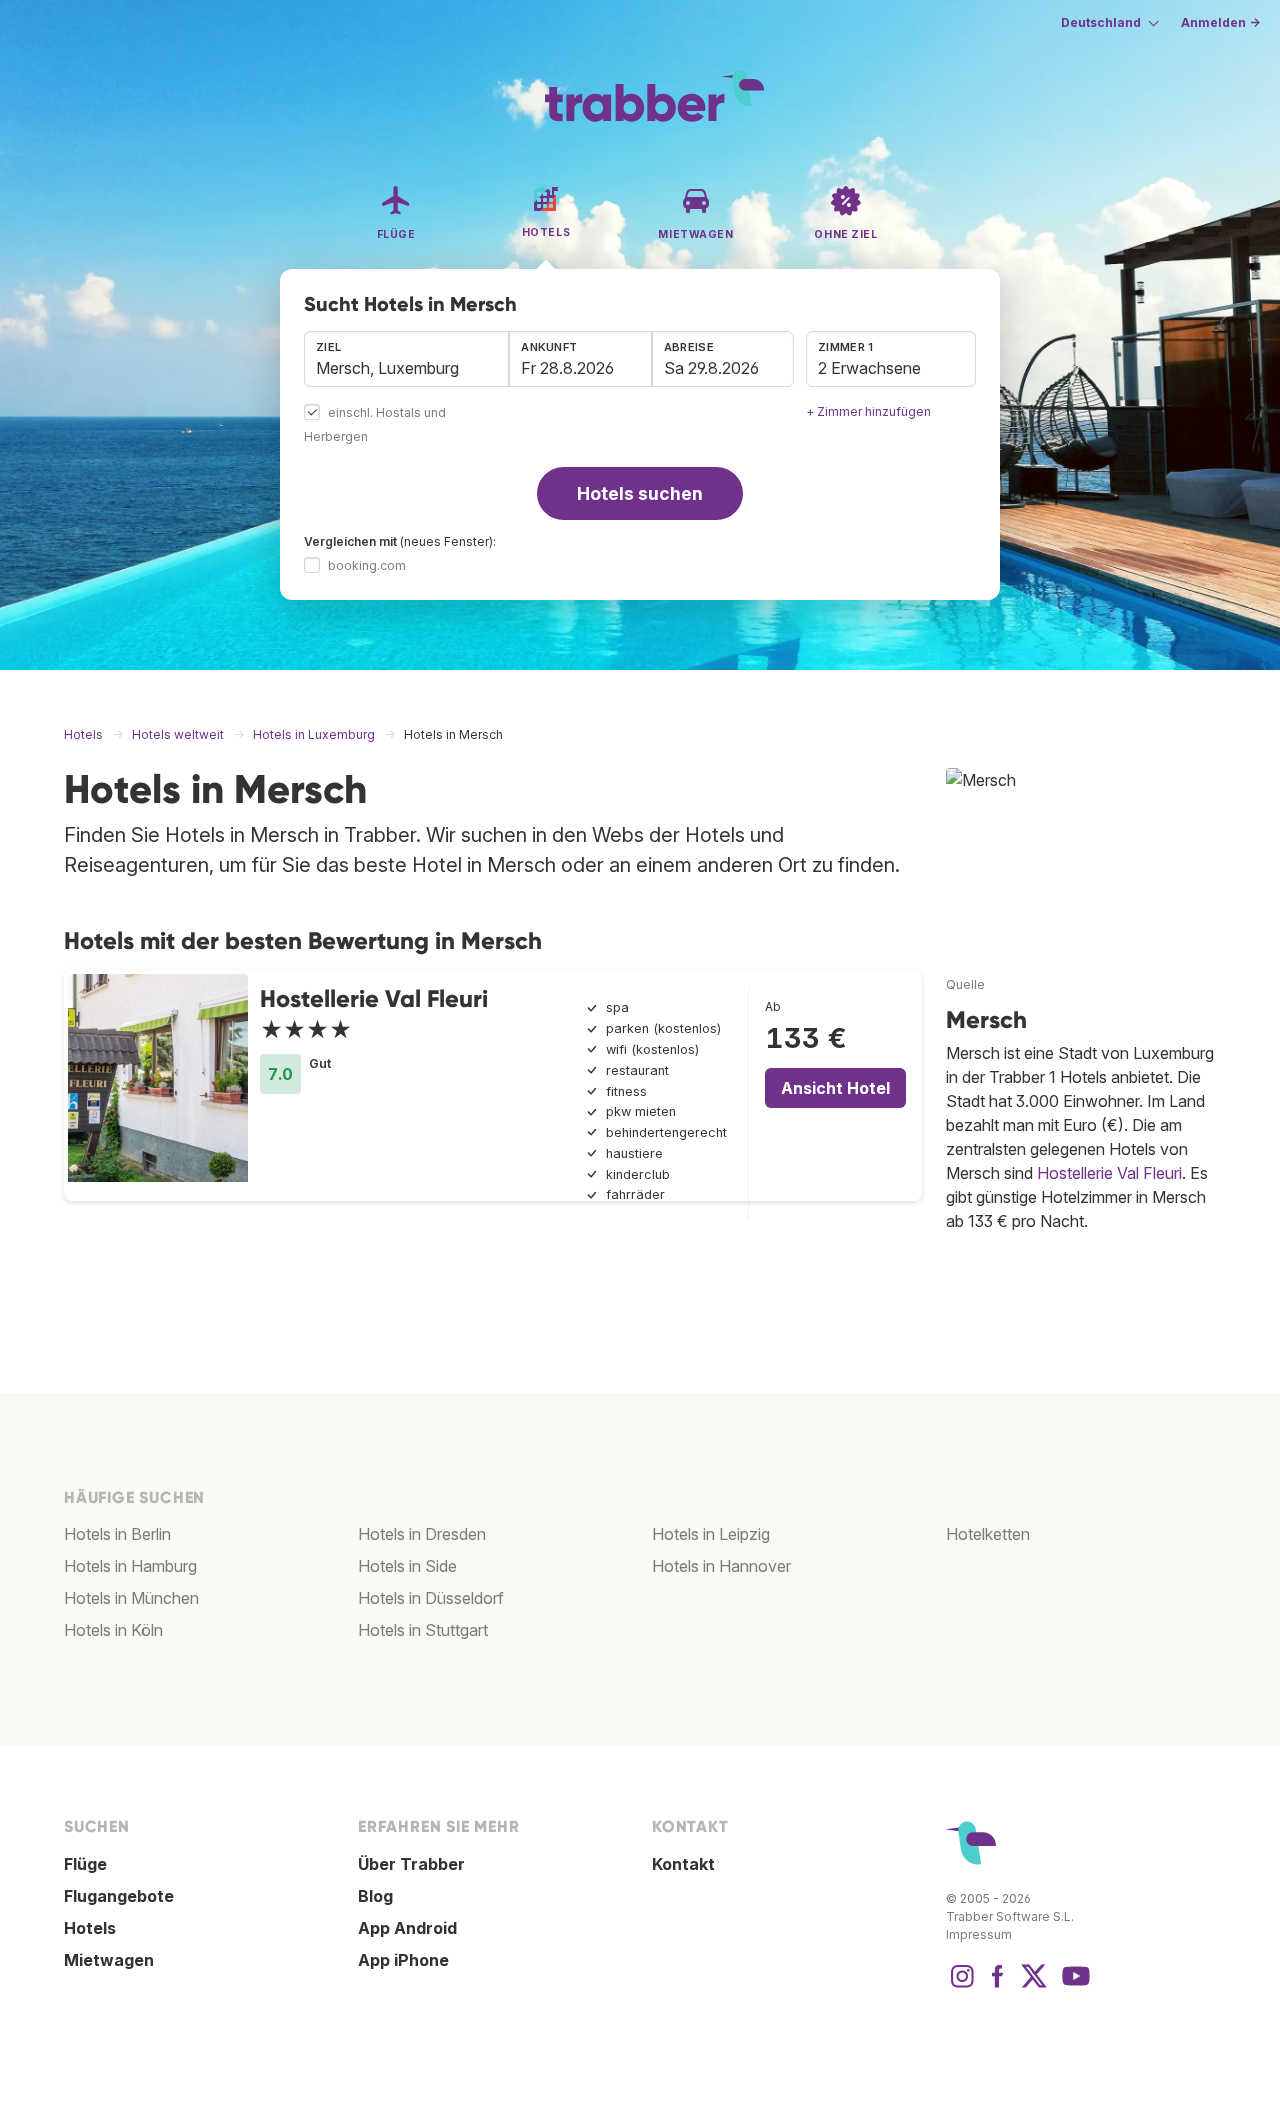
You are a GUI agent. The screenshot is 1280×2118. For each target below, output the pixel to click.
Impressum (979, 1934)
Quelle (965, 984)
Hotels (90, 1928)
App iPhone (403, 1960)
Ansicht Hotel (835, 1088)
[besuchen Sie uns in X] (1034, 1986)
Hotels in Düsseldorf (431, 1598)
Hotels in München (131, 1598)
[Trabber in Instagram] (962, 1986)
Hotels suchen (640, 493)
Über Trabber (411, 1864)
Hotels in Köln (113, 1630)
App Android (407, 1928)
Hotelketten (988, 1534)
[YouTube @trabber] (1073, 1986)
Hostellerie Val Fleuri (374, 998)
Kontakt (683, 1864)
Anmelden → (1220, 22)
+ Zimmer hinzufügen (868, 411)
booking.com (367, 565)
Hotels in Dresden (422, 1534)
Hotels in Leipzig (711, 1534)
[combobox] (406, 359)
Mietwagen (109, 1960)
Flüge (85, 1864)
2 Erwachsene (869, 368)
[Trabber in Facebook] (998, 1986)
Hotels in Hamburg (130, 1566)
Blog (375, 1896)
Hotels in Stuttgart (423, 1630)
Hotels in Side (407, 1566)
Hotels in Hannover (721, 1566)
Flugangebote (119, 1896)
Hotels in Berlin (117, 1534)
